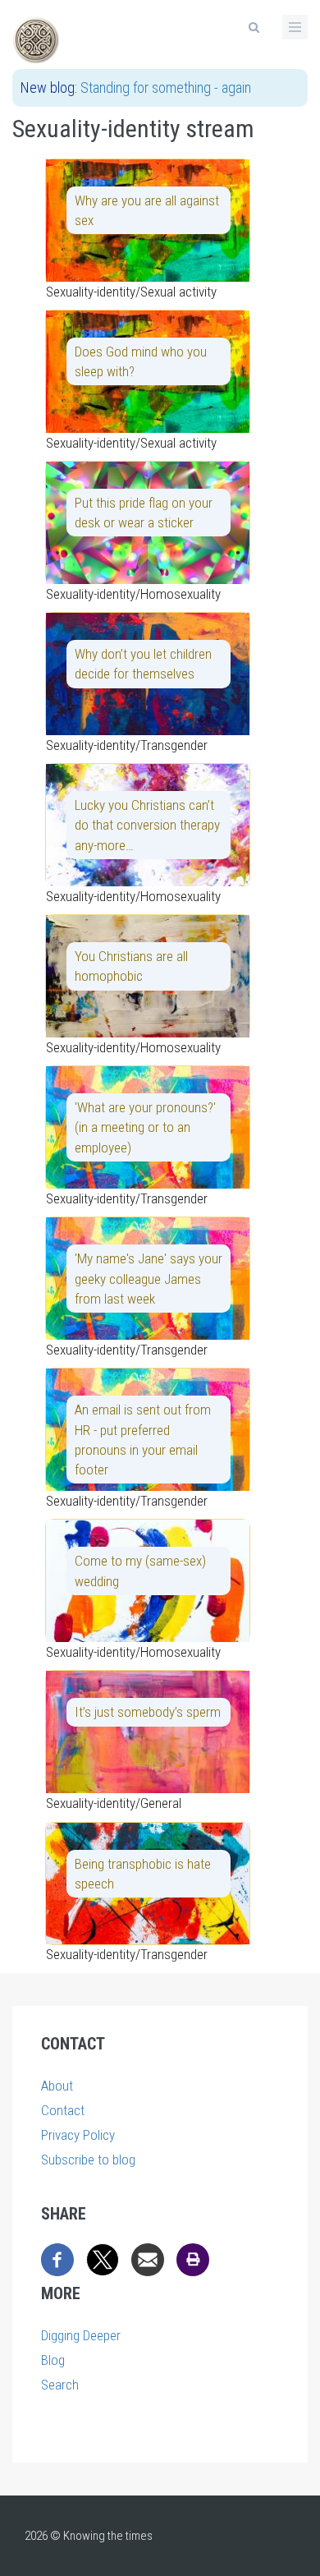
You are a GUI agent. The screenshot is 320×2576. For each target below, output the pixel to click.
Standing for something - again (166, 87)
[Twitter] (103, 2258)
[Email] (148, 2258)
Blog (53, 2360)
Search (60, 2385)
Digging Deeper (81, 2335)
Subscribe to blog (88, 2160)
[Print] (193, 2258)
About (57, 2086)
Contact (63, 2110)
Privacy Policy (78, 2135)
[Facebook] (57, 2258)
